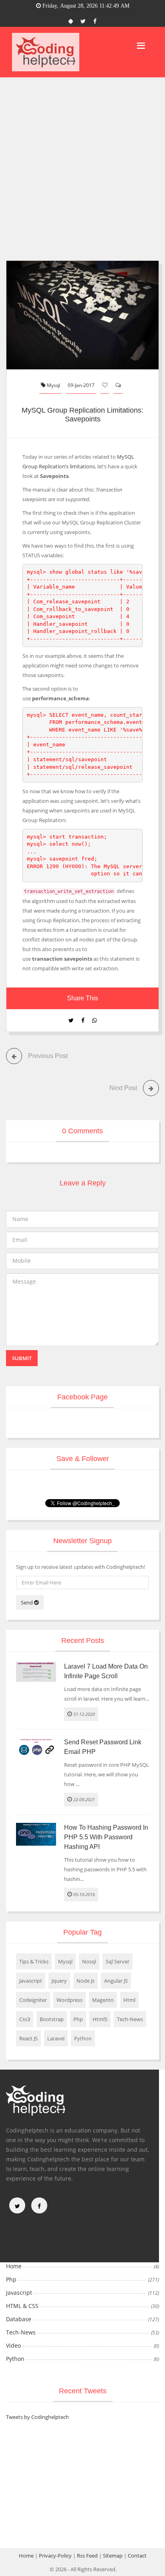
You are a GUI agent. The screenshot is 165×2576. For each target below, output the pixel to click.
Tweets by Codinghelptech (37, 2417)
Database (19, 2319)
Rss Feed (87, 2556)
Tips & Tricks (34, 1961)
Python (83, 2038)
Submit (22, 1358)
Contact (137, 2556)
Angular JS (116, 1981)
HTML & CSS (22, 2306)
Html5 (100, 2019)
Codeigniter (33, 2000)
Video (13, 2345)
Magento (103, 2000)
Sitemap (113, 2556)
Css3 (25, 2019)
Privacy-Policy (55, 2556)
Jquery (59, 1981)
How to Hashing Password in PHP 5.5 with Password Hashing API (106, 1837)
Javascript (31, 1981)
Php (78, 2019)
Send (27, 1602)
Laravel (56, 2038)
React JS (28, 2038)
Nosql (89, 1961)
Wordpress (69, 2000)
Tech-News (130, 2019)
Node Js (86, 1981)
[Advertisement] (82, 174)
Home (14, 2266)
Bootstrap (52, 2019)
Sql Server (118, 1961)
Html (129, 2000)
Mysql (53, 385)
